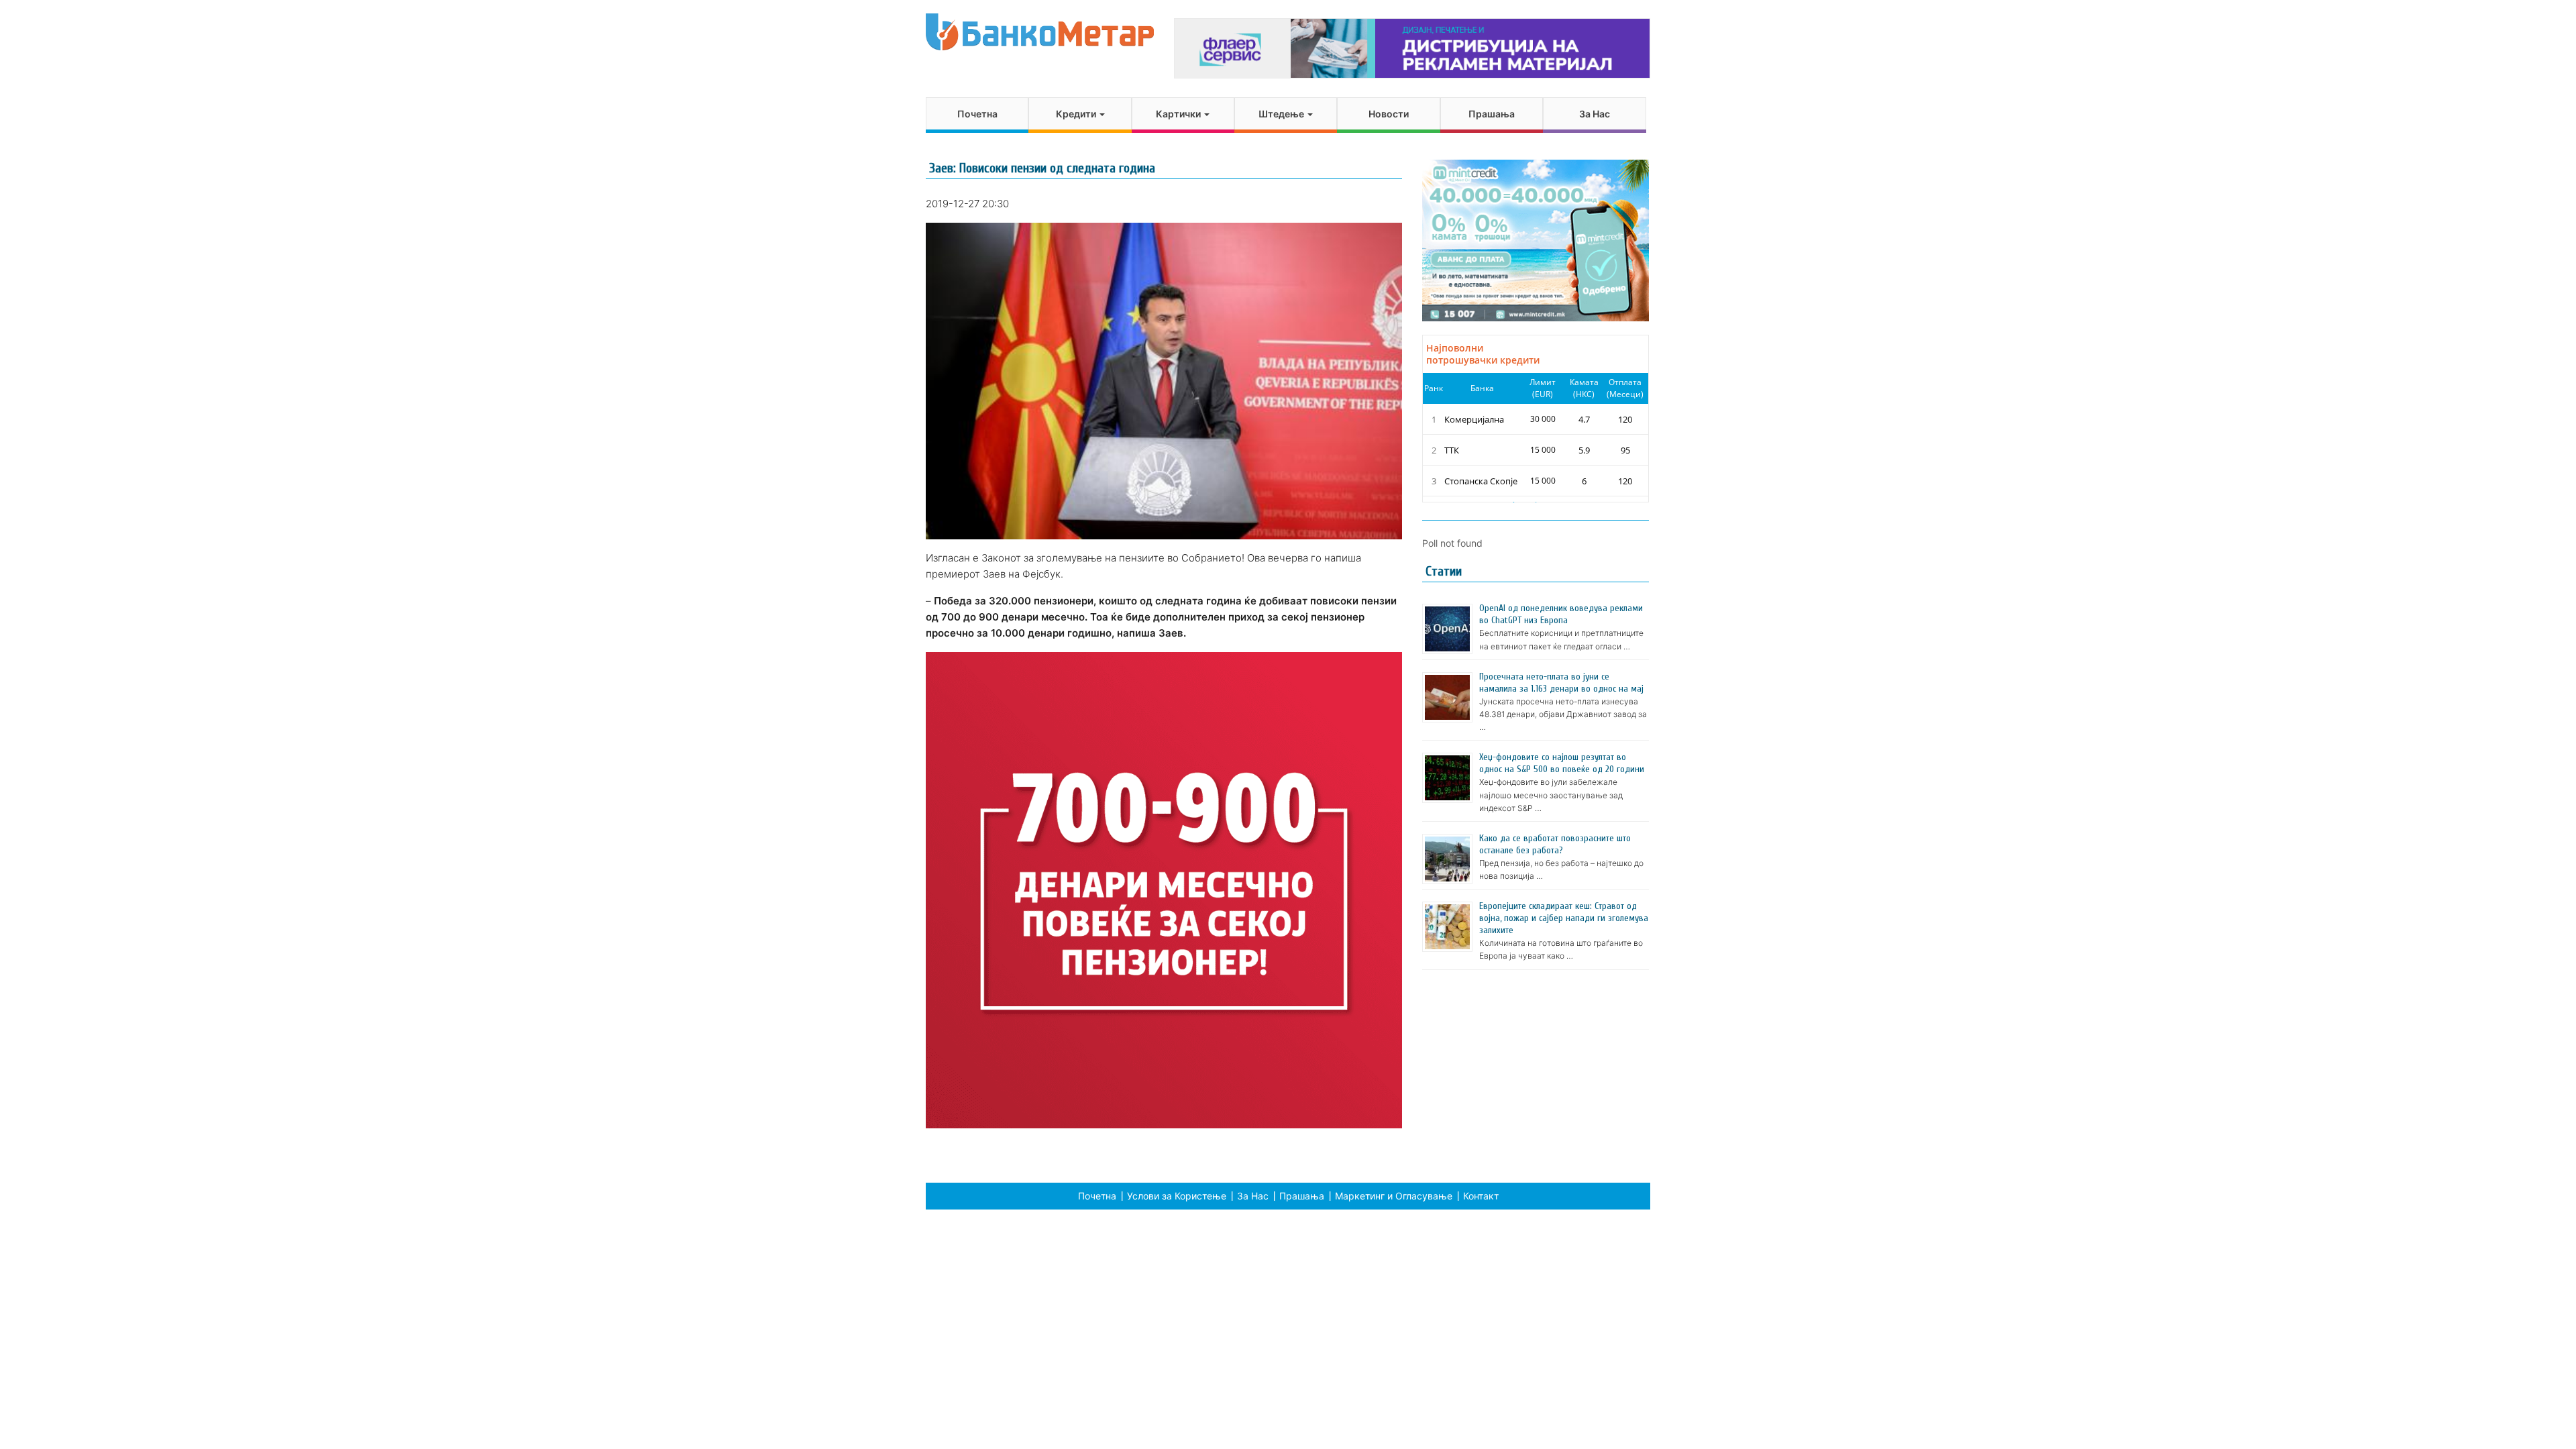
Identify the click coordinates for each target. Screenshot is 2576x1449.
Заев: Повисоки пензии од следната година (1042, 168)
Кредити (1077, 114)
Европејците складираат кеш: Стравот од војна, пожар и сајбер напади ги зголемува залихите (1564, 918)
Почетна (977, 114)
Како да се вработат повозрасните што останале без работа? (1555, 844)
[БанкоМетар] (1040, 32)
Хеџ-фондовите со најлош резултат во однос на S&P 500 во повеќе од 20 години (1562, 763)
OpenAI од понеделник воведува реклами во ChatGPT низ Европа (1561, 614)
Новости (1389, 114)
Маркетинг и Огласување (1394, 1196)
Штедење (1282, 114)
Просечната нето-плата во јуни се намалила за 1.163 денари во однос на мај (1561, 683)
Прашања (1492, 114)
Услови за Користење (1177, 1196)
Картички (1179, 114)
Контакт (1481, 1196)
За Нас (1595, 114)
